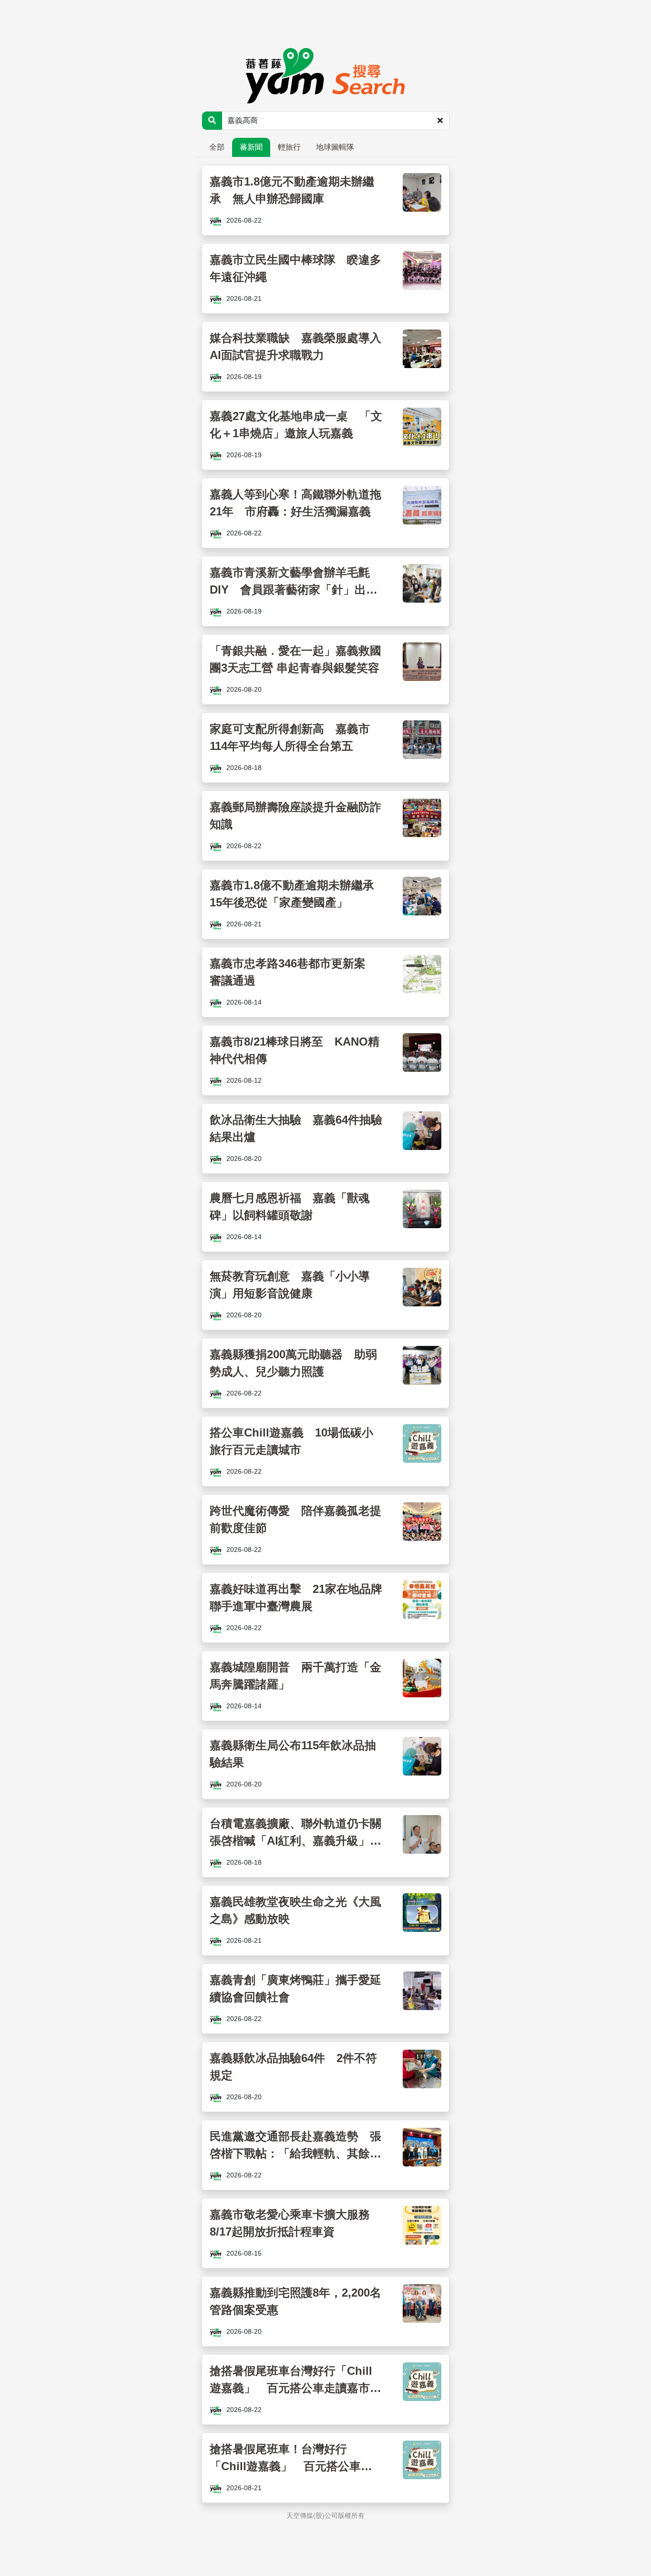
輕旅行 (289, 147)
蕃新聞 (251, 147)
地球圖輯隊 (335, 147)
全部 (217, 147)
